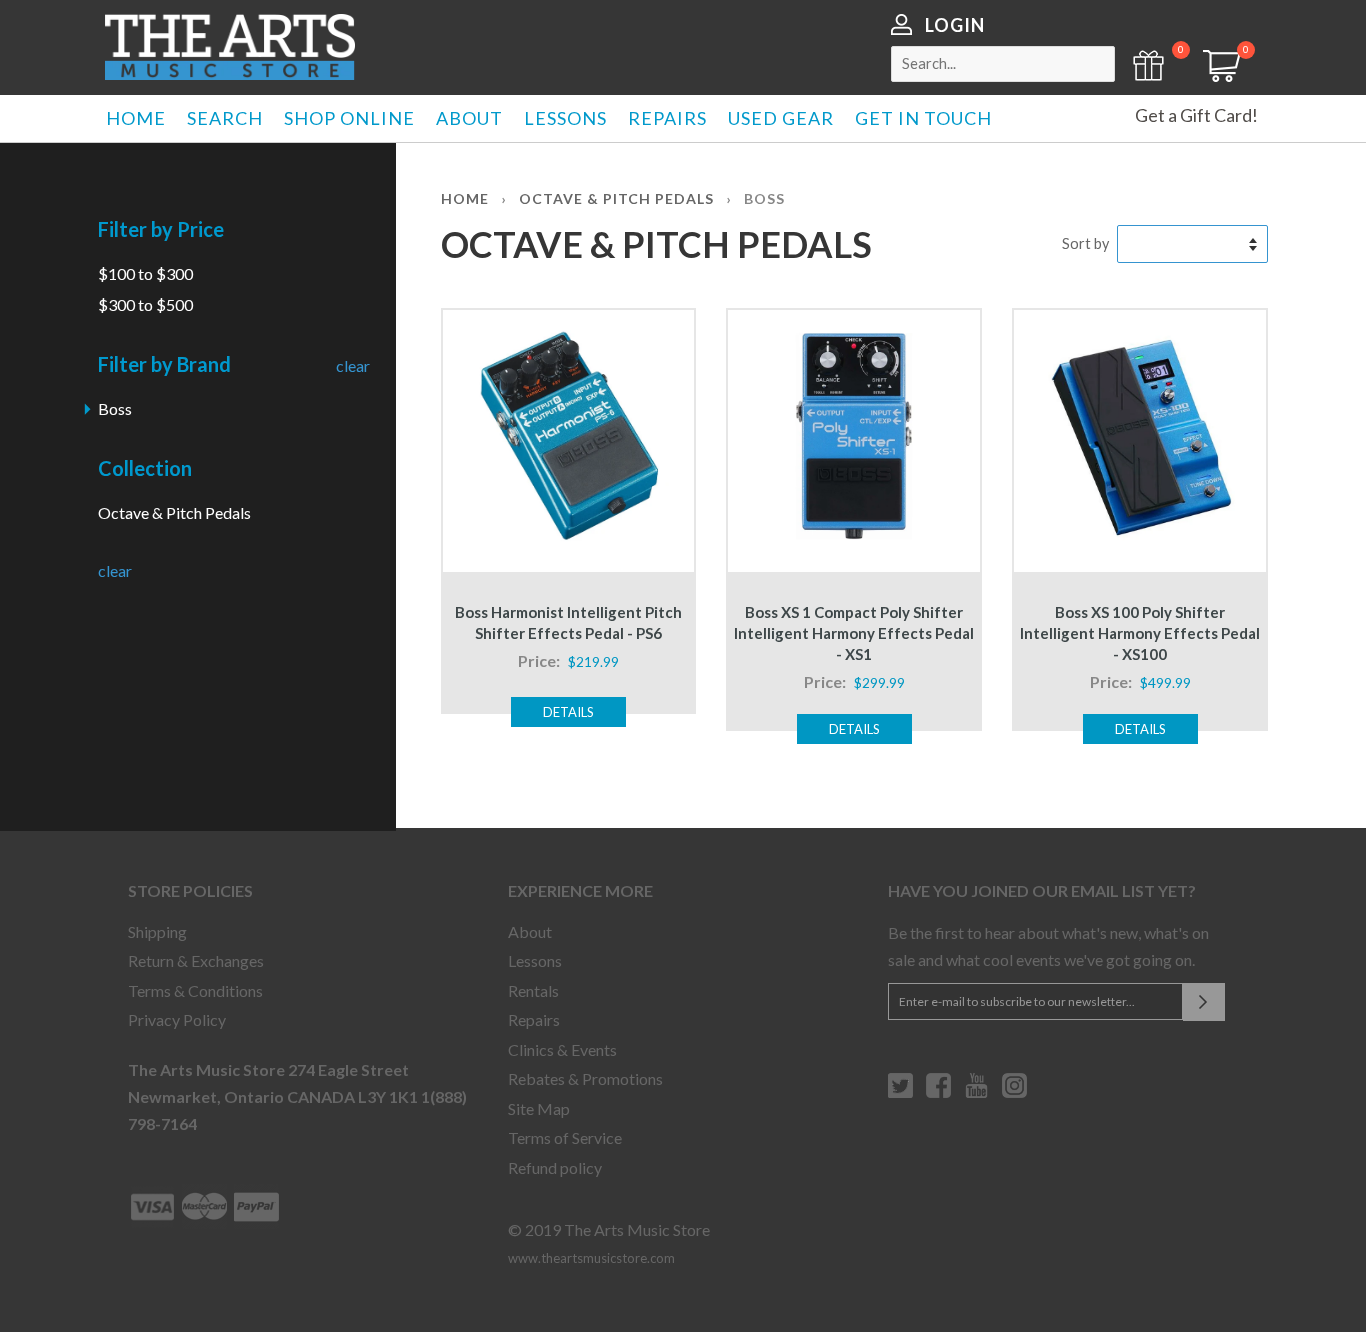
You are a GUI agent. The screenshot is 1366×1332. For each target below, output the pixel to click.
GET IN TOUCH (923, 118)
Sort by (1085, 243)
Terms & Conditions (195, 990)
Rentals (533, 990)
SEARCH (225, 118)
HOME (136, 118)
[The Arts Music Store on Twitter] (900, 1093)
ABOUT (469, 118)
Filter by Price (161, 229)
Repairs (534, 1019)
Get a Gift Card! (1196, 115)
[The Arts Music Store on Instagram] (1014, 1093)
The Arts (230, 47)
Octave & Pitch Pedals (174, 512)
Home (465, 198)
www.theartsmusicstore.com (591, 1258)
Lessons (535, 960)
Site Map (539, 1108)
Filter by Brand (164, 364)
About (530, 931)
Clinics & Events (562, 1049)
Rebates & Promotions (585, 1078)
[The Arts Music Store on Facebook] (938, 1093)
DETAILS (568, 712)
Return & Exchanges (196, 960)
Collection (145, 468)
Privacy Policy (177, 1019)
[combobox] (1003, 64)
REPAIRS (667, 118)
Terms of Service (565, 1137)
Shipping (157, 931)
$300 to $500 (145, 304)
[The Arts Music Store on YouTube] (976, 1093)
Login (955, 25)
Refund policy (555, 1167)
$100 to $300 (145, 273)
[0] (1215, 75)
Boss (115, 408)
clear (353, 365)
